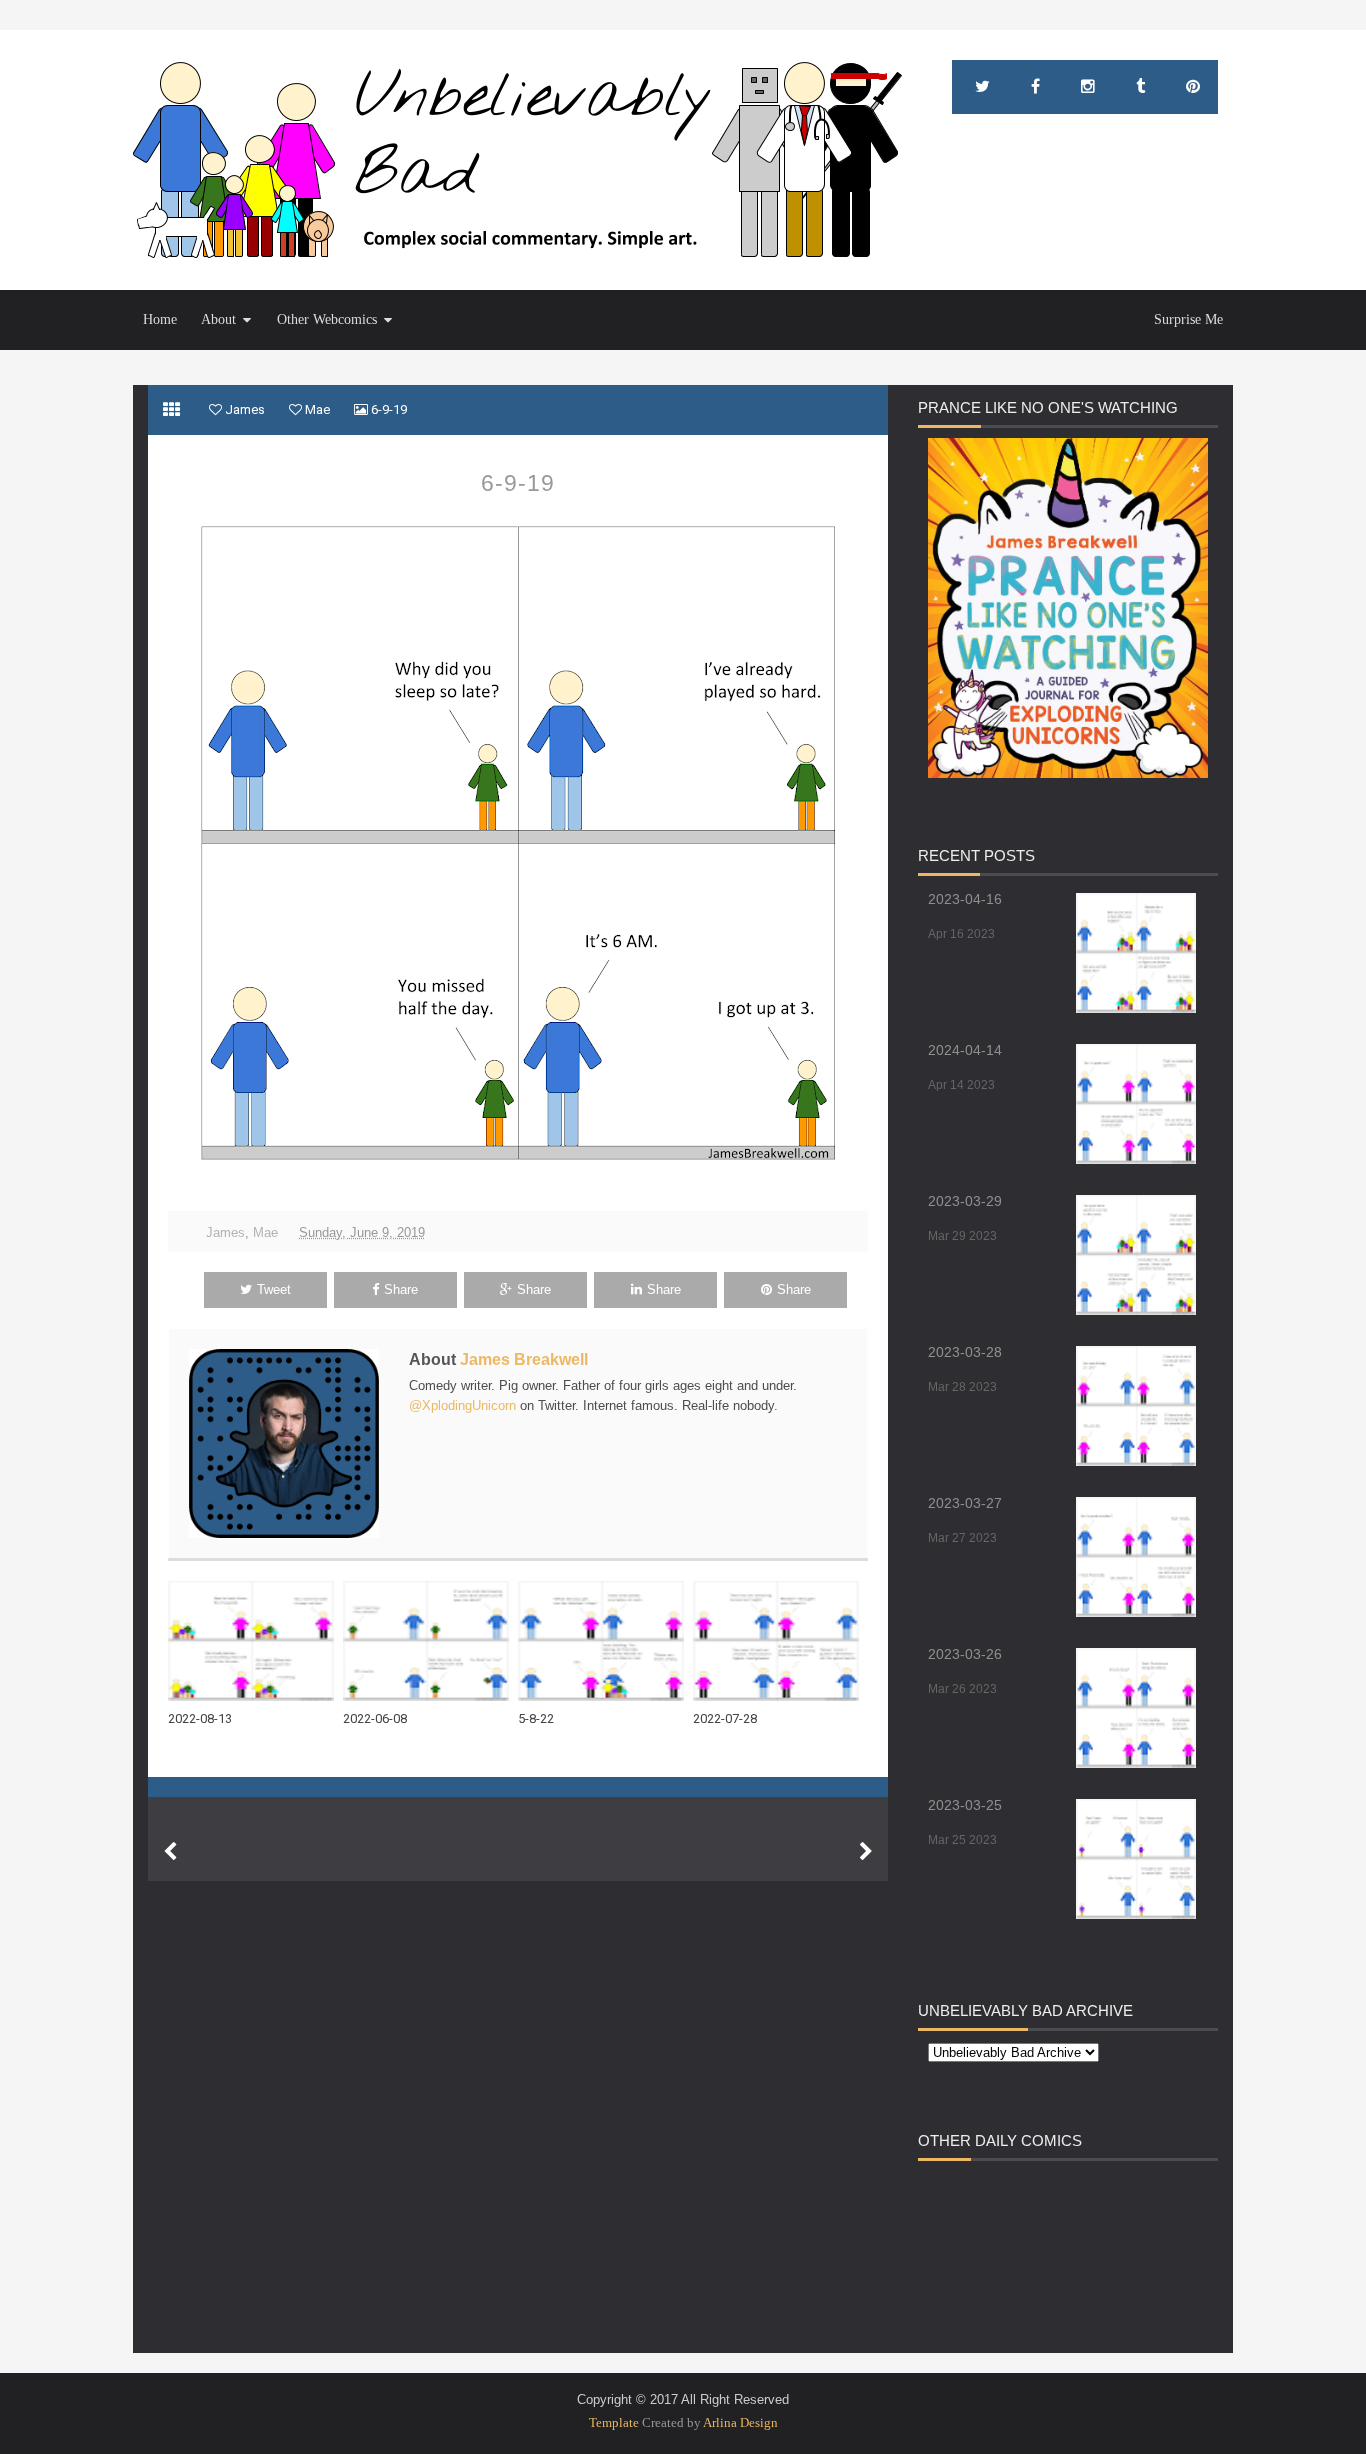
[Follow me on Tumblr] (1140, 87)
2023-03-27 (965, 1503)
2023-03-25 (965, 1805)
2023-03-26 (965, 1654)
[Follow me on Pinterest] (1193, 87)
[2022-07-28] (780, 1641)
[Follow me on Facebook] (1035, 87)
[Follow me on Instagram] (1088, 87)
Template (614, 2422)
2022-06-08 (375, 1718)
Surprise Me (1188, 319)
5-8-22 (536, 1718)
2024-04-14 (965, 1050)
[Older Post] (866, 1852)
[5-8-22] (605, 1641)
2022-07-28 (725, 1718)
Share (401, 1289)
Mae (265, 1232)
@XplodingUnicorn (462, 1405)
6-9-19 (518, 483)
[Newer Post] (170, 1852)
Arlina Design (740, 2422)
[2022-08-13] (255, 1641)
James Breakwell (524, 1359)
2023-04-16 (965, 899)
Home (160, 319)
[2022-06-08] (430, 1641)
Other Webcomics (327, 319)
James (225, 1232)
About (218, 319)
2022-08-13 (200, 1718)
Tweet (274, 1289)
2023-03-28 (965, 1352)
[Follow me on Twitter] (982, 87)
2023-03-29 (965, 1201)
